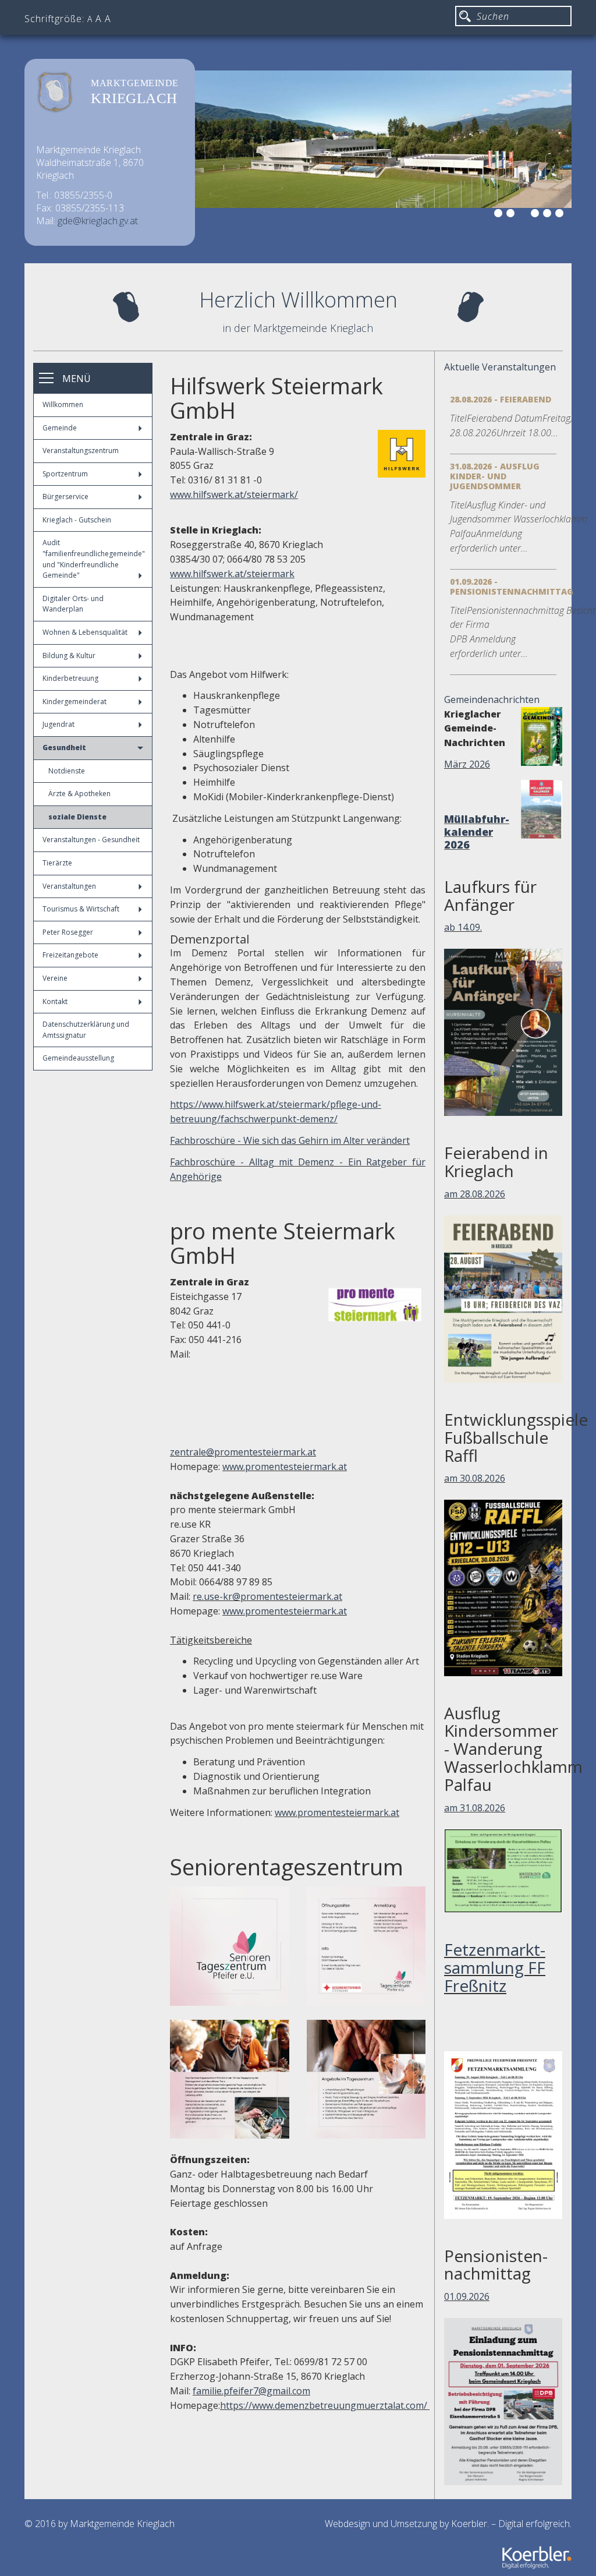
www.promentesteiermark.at (285, 1467)
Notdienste (67, 771)
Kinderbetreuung (70, 678)
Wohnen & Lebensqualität (85, 632)
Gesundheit (64, 748)
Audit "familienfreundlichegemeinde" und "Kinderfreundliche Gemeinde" (94, 559)
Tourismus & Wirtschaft (81, 909)
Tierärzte (57, 863)
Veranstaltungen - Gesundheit (91, 840)
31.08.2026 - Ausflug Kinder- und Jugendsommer (495, 476)
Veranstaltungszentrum (81, 450)
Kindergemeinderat (74, 702)
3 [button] (524, 215)
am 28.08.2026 (475, 1194)
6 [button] (561, 215)
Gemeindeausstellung (78, 1058)
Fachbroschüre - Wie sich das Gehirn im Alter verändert (290, 1140)
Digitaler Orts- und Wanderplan (73, 604)
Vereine (55, 978)
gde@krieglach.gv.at (98, 221)
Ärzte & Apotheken (79, 794)
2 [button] (512, 215)
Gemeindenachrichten (492, 699)
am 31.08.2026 (475, 1808)
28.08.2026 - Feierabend (501, 399)
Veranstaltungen (69, 886)
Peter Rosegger (68, 932)
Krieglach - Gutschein (77, 520)
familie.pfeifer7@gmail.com (251, 2391)
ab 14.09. (463, 927)
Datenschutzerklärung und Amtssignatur (86, 1030)
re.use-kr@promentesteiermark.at (267, 1596)
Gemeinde (60, 428)
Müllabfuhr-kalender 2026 (477, 832)
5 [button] (549, 215)
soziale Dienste (77, 817)
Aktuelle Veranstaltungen (500, 367)
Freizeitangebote (70, 955)
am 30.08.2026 (475, 1478)
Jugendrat (58, 724)
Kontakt (55, 1001)
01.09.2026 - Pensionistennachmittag (512, 586)
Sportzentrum (65, 474)
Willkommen (63, 404)
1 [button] (500, 215)
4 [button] (537, 215)
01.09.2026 (467, 2296)
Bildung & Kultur (69, 656)
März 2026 (467, 764)
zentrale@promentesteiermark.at (243, 1452)
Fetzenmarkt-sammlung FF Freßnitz (495, 1967)
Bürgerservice (65, 497)
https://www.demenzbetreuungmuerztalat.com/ (324, 2405)
